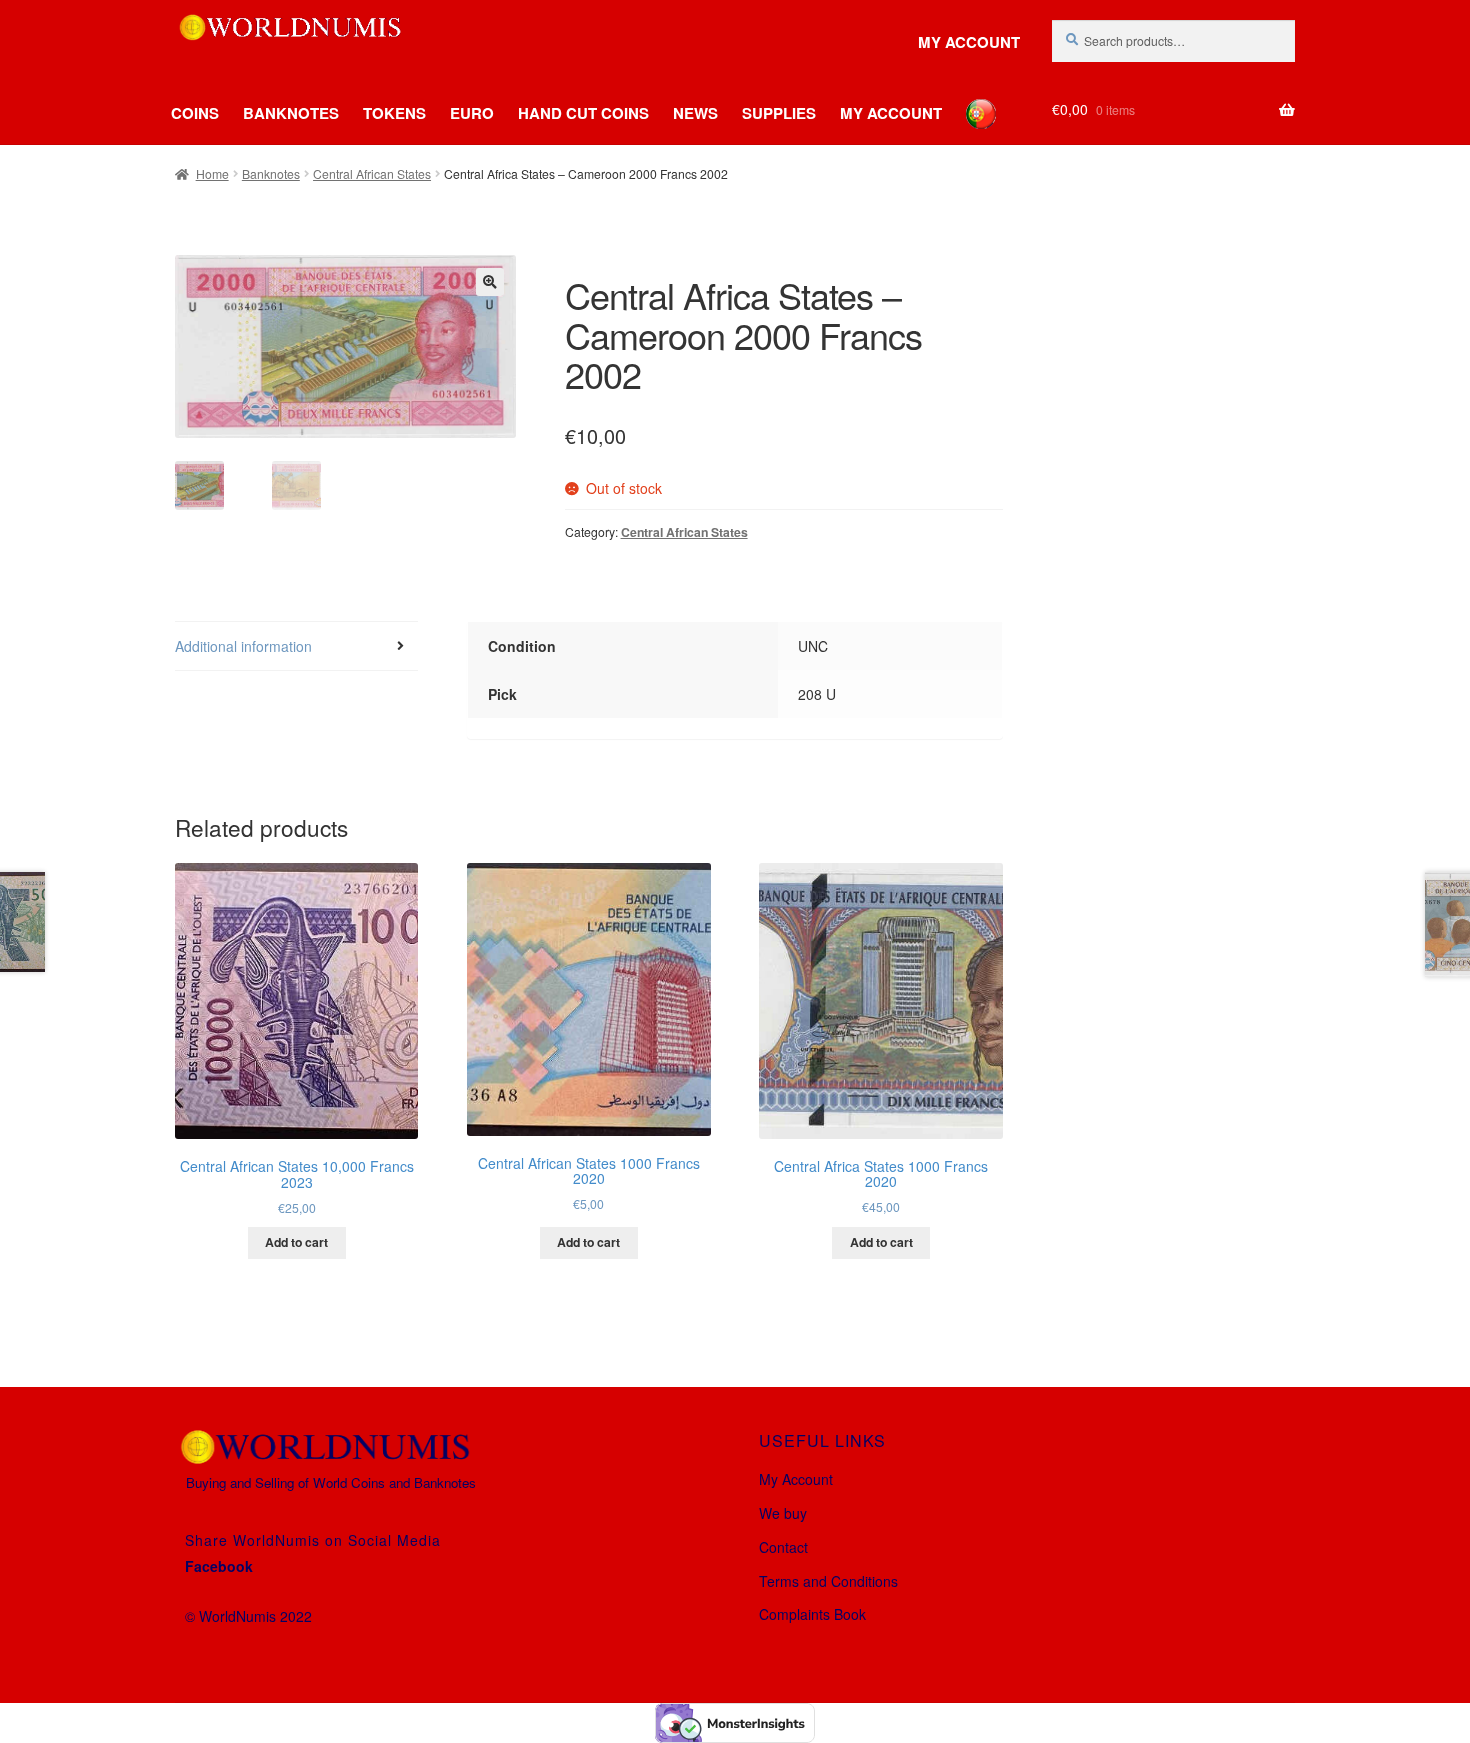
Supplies (779, 113)
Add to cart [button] (296, 1242)
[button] (490, 282)
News (695, 113)
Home (212, 173)
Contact (783, 1547)
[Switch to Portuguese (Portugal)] (966, 99)
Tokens (394, 113)
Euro (472, 113)
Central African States (372, 173)
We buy (783, 1513)
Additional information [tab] (243, 646)
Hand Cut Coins (583, 113)
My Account (969, 42)
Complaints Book (812, 1614)
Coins (195, 113)
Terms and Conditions (828, 1581)
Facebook (219, 1566)
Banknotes (291, 113)
